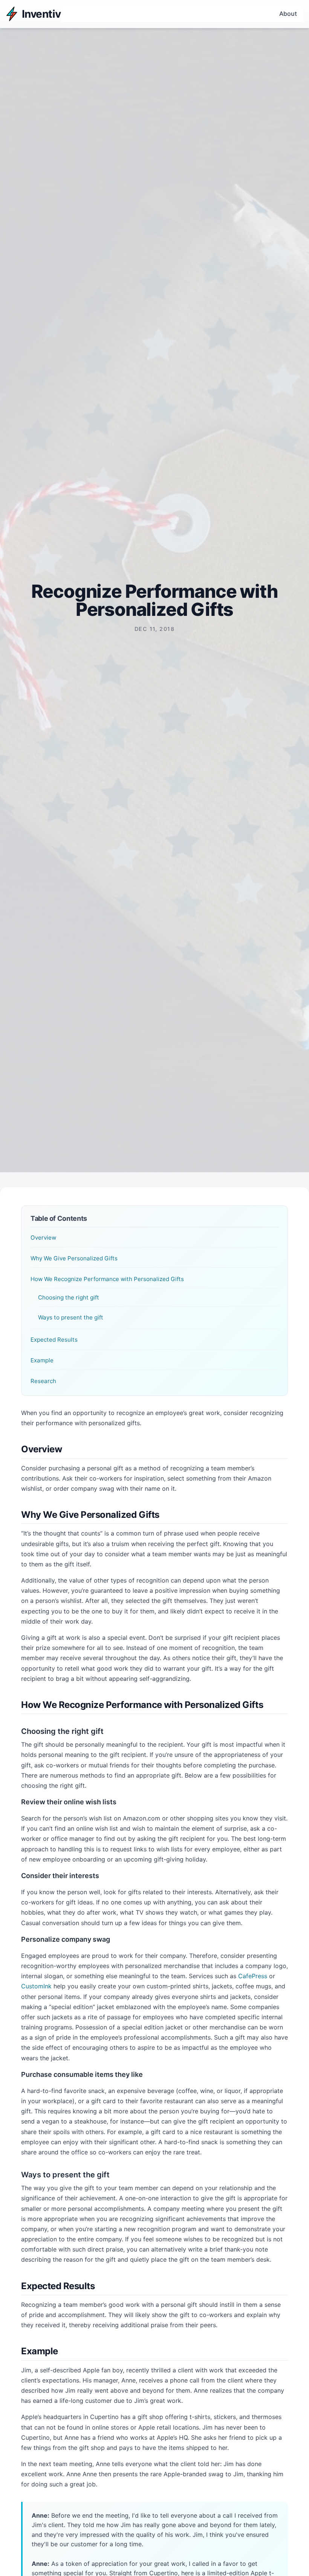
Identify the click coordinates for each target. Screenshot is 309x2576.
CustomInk (36, 1986)
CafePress (253, 1976)
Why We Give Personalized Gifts (74, 1258)
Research (43, 1381)
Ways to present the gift (71, 1317)
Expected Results (54, 1340)
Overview (43, 1238)
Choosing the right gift (69, 1297)
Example (42, 1360)
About (288, 14)
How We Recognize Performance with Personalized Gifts (107, 1279)
